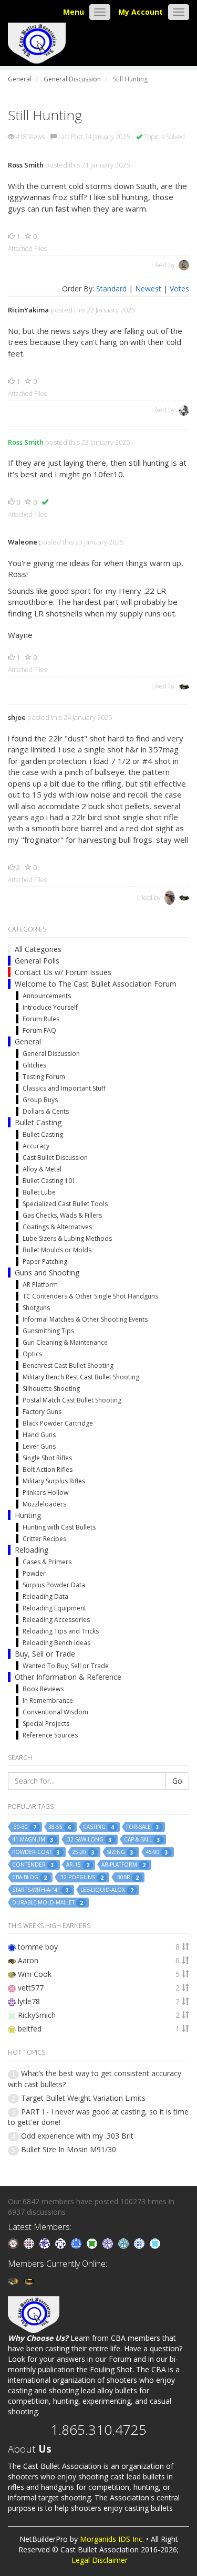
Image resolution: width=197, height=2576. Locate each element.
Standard (111, 289)
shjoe (17, 717)
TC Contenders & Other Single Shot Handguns (90, 1296)
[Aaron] (14, 2280)
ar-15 (78, 1865)
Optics (32, 1354)
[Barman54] (155, 2243)
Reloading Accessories (56, 1620)
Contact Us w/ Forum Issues (63, 972)
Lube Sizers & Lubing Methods (67, 1238)
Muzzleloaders (44, 1504)
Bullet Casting (38, 1122)
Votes (179, 289)
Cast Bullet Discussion (55, 1158)
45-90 (157, 1852)
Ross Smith (26, 165)
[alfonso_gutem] (46, 2243)
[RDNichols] (61, 2243)
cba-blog (29, 1877)
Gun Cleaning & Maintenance (65, 1342)
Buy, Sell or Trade (45, 1654)
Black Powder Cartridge (58, 1423)
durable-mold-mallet (48, 1903)
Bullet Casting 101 (49, 1181)
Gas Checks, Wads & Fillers (62, 1215)
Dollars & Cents (46, 1111)
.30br (127, 1877)
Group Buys (40, 1100)
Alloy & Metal (42, 1169)
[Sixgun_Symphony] (14, 2243)
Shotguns (36, 1308)
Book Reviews (43, 1689)
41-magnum (33, 1840)
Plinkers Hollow (45, 1493)
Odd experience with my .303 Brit (77, 2136)
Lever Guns (39, 1446)
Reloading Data (45, 1596)
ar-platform (123, 1865)
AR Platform (40, 1285)
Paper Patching (45, 1261)
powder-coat (36, 1852)
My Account (141, 12)
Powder (34, 1573)
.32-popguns (81, 1877)
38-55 (60, 1827)
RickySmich (37, 2015)
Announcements (47, 996)
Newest (148, 289)
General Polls (37, 961)
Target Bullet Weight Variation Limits (83, 2098)
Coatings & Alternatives (57, 1227)
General (28, 1041)
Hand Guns (39, 1435)
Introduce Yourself (50, 1007)
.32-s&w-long (89, 1840)
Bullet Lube (39, 1192)
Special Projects (46, 1724)
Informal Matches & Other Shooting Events (85, 1319)
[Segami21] (30, 2243)
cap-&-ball (142, 1840)
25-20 (83, 1852)
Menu (74, 12)
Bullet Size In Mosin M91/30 (69, 2149)
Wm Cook (35, 1974)
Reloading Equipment (54, 1608)
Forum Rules (41, 1019)
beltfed (30, 2029)
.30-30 (24, 1827)
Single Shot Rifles (47, 1458)
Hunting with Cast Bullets (59, 1527)
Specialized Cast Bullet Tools (65, 1204)
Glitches (34, 1065)
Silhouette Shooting (51, 1389)
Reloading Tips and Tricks (61, 1631)
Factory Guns (42, 1412)
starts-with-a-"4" (40, 1890)
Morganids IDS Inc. (112, 2539)
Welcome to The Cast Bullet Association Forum (96, 984)
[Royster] (77, 2243)
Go (177, 1781)
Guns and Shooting (47, 1273)
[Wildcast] (140, 2243)
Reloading (32, 1550)
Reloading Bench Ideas (56, 1643)
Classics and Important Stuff (64, 1088)
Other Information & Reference (68, 1677)
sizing (120, 1852)
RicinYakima (28, 310)
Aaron (28, 1960)
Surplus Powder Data (54, 1585)
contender (33, 1865)
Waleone (23, 542)
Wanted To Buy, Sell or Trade (66, 1666)
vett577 (31, 1988)
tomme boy (38, 1947)
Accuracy (36, 1146)
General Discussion (51, 1054)
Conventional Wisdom (55, 1712)
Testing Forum (44, 1077)
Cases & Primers (47, 1562)
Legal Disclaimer (100, 2560)
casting (98, 1827)
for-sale (143, 1827)
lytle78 (29, 2001)
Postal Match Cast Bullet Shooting (72, 1400)
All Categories (38, 949)
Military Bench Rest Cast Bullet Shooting (81, 1377)
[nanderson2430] (125, 2243)
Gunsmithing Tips (48, 1331)
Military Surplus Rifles (54, 1481)
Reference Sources (50, 1735)
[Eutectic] (29, 2280)
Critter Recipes (44, 1539)
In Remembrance (48, 1700)
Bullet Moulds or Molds (57, 1250)
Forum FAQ (39, 1030)
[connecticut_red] (109, 2243)
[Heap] (93, 2243)
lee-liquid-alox (107, 1890)
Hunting (28, 1515)
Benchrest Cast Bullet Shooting (68, 1365)
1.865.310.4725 (98, 2430)
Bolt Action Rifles (48, 1469)
